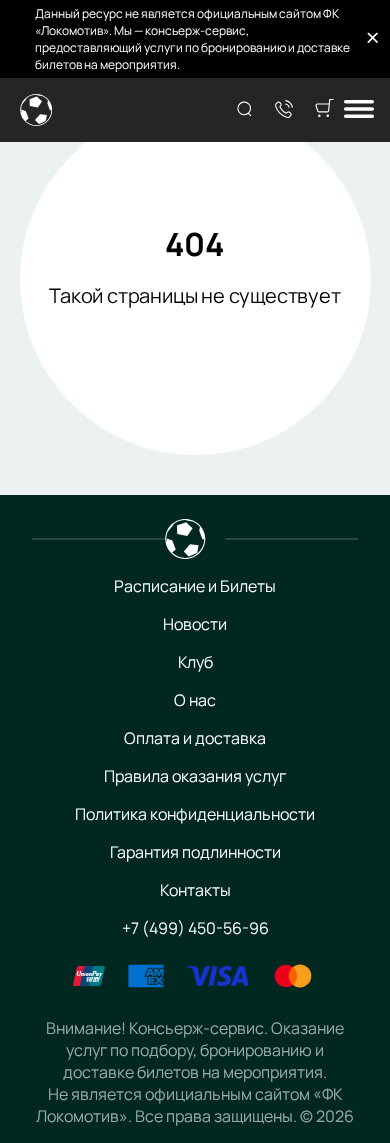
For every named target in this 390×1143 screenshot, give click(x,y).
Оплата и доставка (195, 738)
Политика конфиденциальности (195, 814)
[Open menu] (359, 110)
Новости (195, 624)
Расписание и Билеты (195, 586)
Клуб (195, 662)
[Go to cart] (324, 110)
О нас (195, 700)
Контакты (195, 890)
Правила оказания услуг (195, 776)
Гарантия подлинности (195, 852)
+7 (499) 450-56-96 (195, 928)
